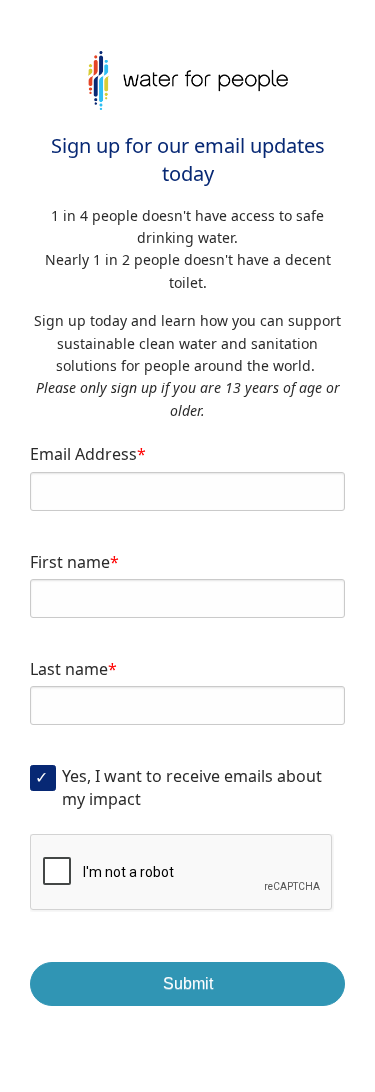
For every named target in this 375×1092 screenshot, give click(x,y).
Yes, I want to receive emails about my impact (192, 787)
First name (70, 562)
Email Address (83, 454)
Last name (69, 669)
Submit (188, 983)
